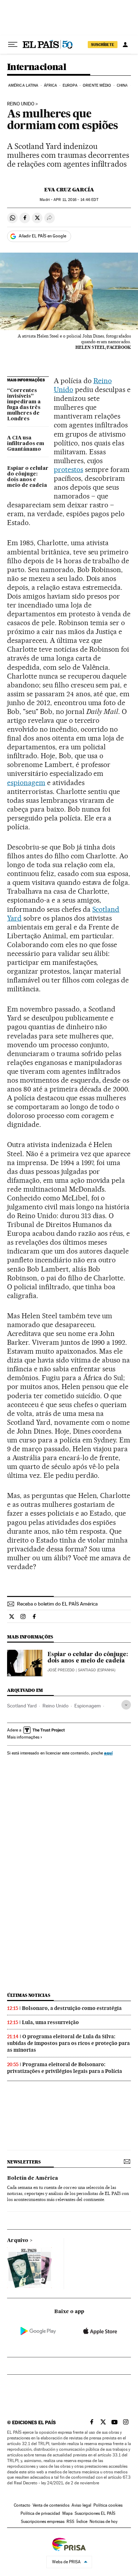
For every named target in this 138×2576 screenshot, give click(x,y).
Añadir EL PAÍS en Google (42, 236)
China (122, 85)
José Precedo (61, 1670)
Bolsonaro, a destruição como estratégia (72, 2008)
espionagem (26, 783)
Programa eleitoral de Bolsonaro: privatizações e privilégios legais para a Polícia (65, 2068)
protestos (68, 469)
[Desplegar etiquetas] (126, 1705)
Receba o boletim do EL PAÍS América (57, 1604)
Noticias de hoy (103, 2522)
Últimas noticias (29, 1995)
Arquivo (18, 2241)
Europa (70, 85)
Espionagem (88, 1706)
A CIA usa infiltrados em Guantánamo (26, 444)
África (51, 85)
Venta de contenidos (51, 2505)
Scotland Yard (22, 1706)
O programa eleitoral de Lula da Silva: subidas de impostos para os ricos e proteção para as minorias (68, 2043)
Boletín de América (33, 2178)
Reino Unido (21, 104)
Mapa (67, 2513)
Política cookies (108, 2505)
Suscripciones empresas (43, 2522)
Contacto (22, 2505)
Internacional (37, 67)
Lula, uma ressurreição (50, 2022)
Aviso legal (81, 2505)
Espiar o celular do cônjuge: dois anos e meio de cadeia (28, 477)
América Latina (23, 85)
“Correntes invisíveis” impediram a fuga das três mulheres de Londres (24, 405)
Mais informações (23, 1737)
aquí (108, 1753)
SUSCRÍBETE (103, 45)
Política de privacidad (40, 2513)
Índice (82, 2522)
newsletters (24, 2162)
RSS (70, 2522)
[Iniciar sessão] (125, 45)
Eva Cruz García (69, 190)
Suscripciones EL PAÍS (95, 2513)
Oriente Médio (97, 85)
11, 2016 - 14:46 (76, 200)
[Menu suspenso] (13, 45)
